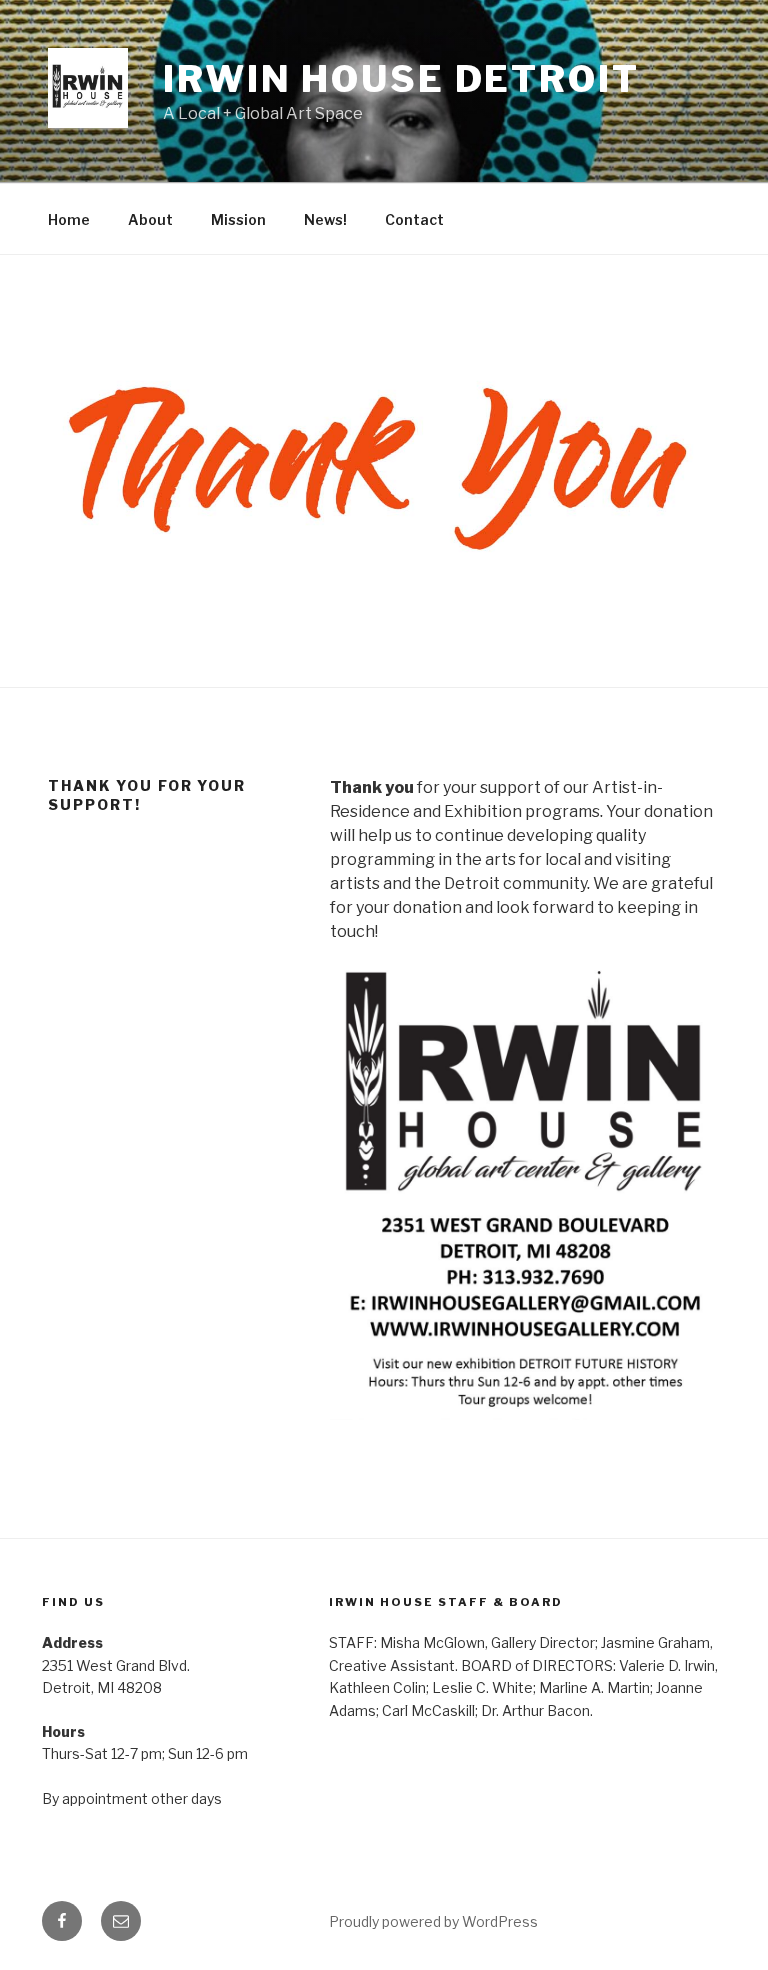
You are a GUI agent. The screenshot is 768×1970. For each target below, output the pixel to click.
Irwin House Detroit (401, 79)
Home (69, 219)
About (150, 219)
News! (325, 219)
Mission (238, 219)
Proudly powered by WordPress (433, 1921)
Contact (414, 219)
